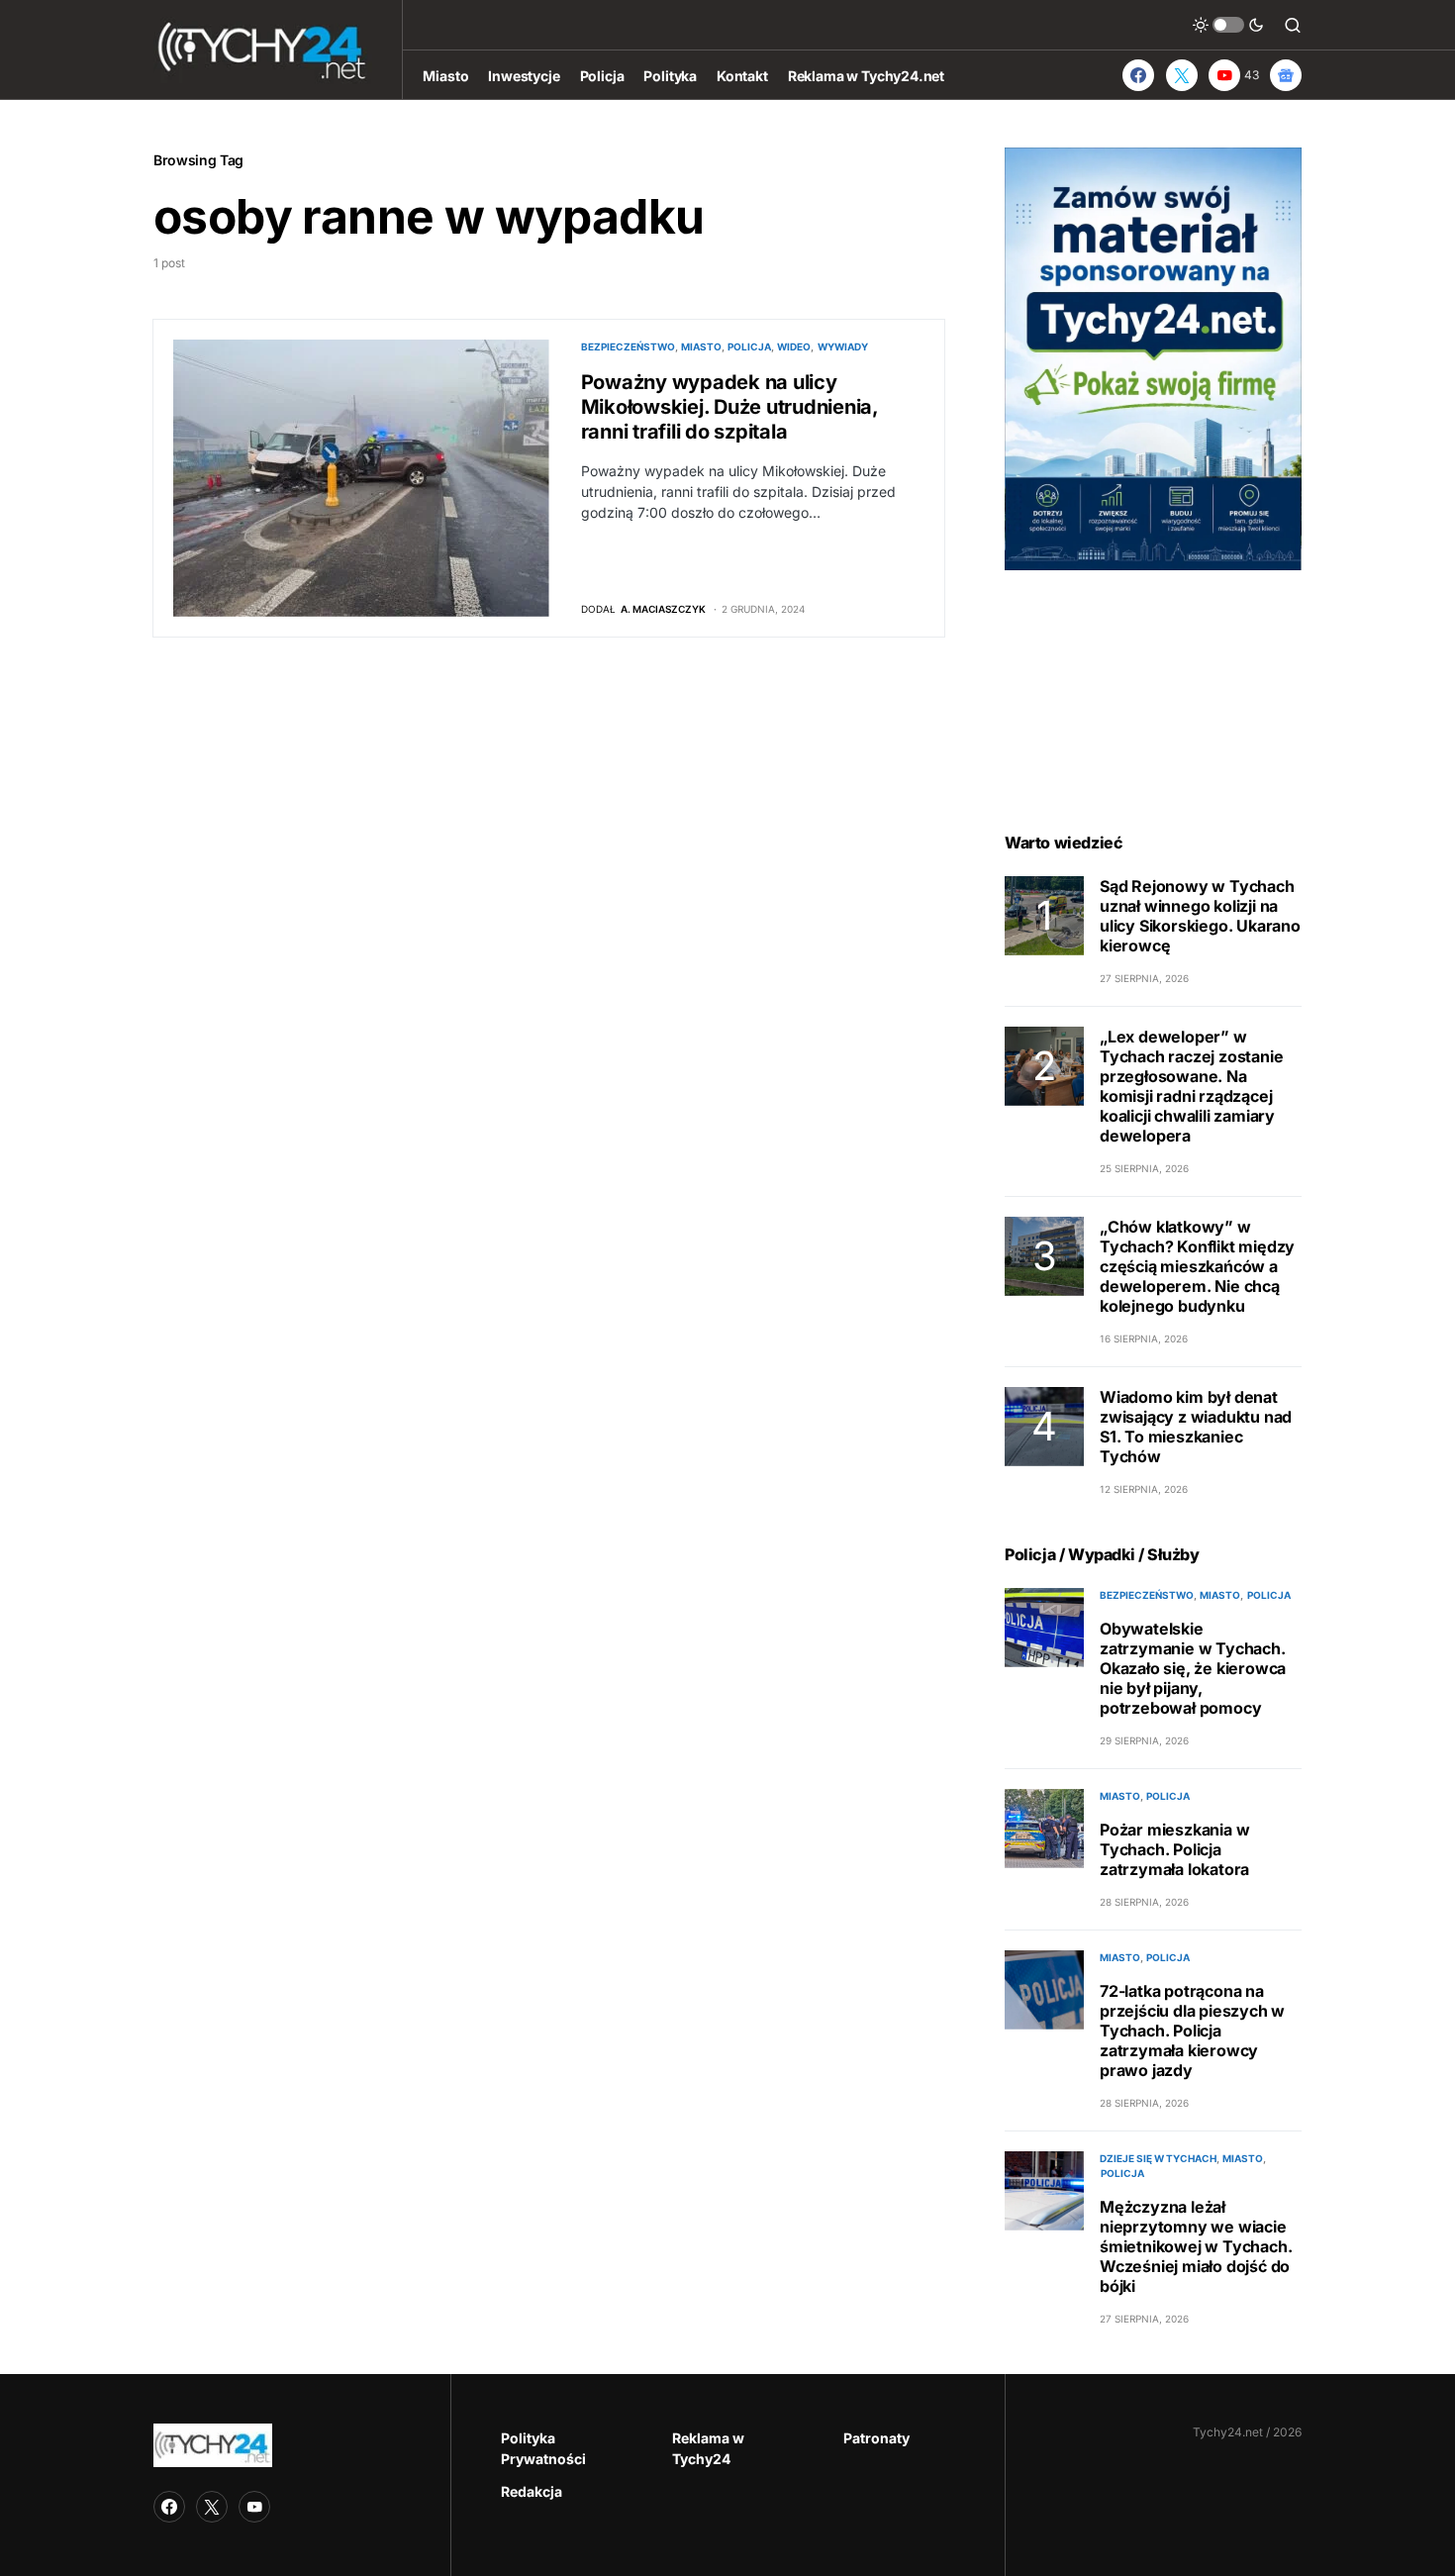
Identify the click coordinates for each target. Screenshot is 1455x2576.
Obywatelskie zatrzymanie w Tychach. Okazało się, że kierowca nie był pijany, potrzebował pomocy (1193, 1668)
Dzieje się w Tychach (1158, 2158)
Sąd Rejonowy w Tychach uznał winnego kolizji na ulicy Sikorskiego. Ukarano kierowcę (1200, 916)
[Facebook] (1138, 75)
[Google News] (1286, 75)
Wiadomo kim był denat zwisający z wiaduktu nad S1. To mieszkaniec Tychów (1196, 1427)
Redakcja (532, 2491)
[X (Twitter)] (1182, 75)
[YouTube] (254, 2507)
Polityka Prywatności (543, 2448)
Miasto (701, 347)
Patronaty (876, 2438)
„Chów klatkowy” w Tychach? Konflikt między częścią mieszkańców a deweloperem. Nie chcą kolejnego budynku (1197, 1266)
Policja (749, 347)
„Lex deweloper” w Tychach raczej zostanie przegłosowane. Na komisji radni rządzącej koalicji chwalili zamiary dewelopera (1191, 1086)
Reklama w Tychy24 (708, 2448)
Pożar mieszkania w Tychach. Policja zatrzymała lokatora (1174, 1849)
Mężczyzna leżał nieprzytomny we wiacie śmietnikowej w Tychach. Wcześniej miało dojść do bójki (1196, 2246)
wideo (794, 347)
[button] (1228, 25)
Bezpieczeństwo (628, 347)
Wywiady (843, 347)
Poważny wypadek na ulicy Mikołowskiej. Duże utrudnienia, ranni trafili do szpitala (729, 407)
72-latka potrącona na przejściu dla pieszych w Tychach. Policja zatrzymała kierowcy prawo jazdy (1192, 2031)
